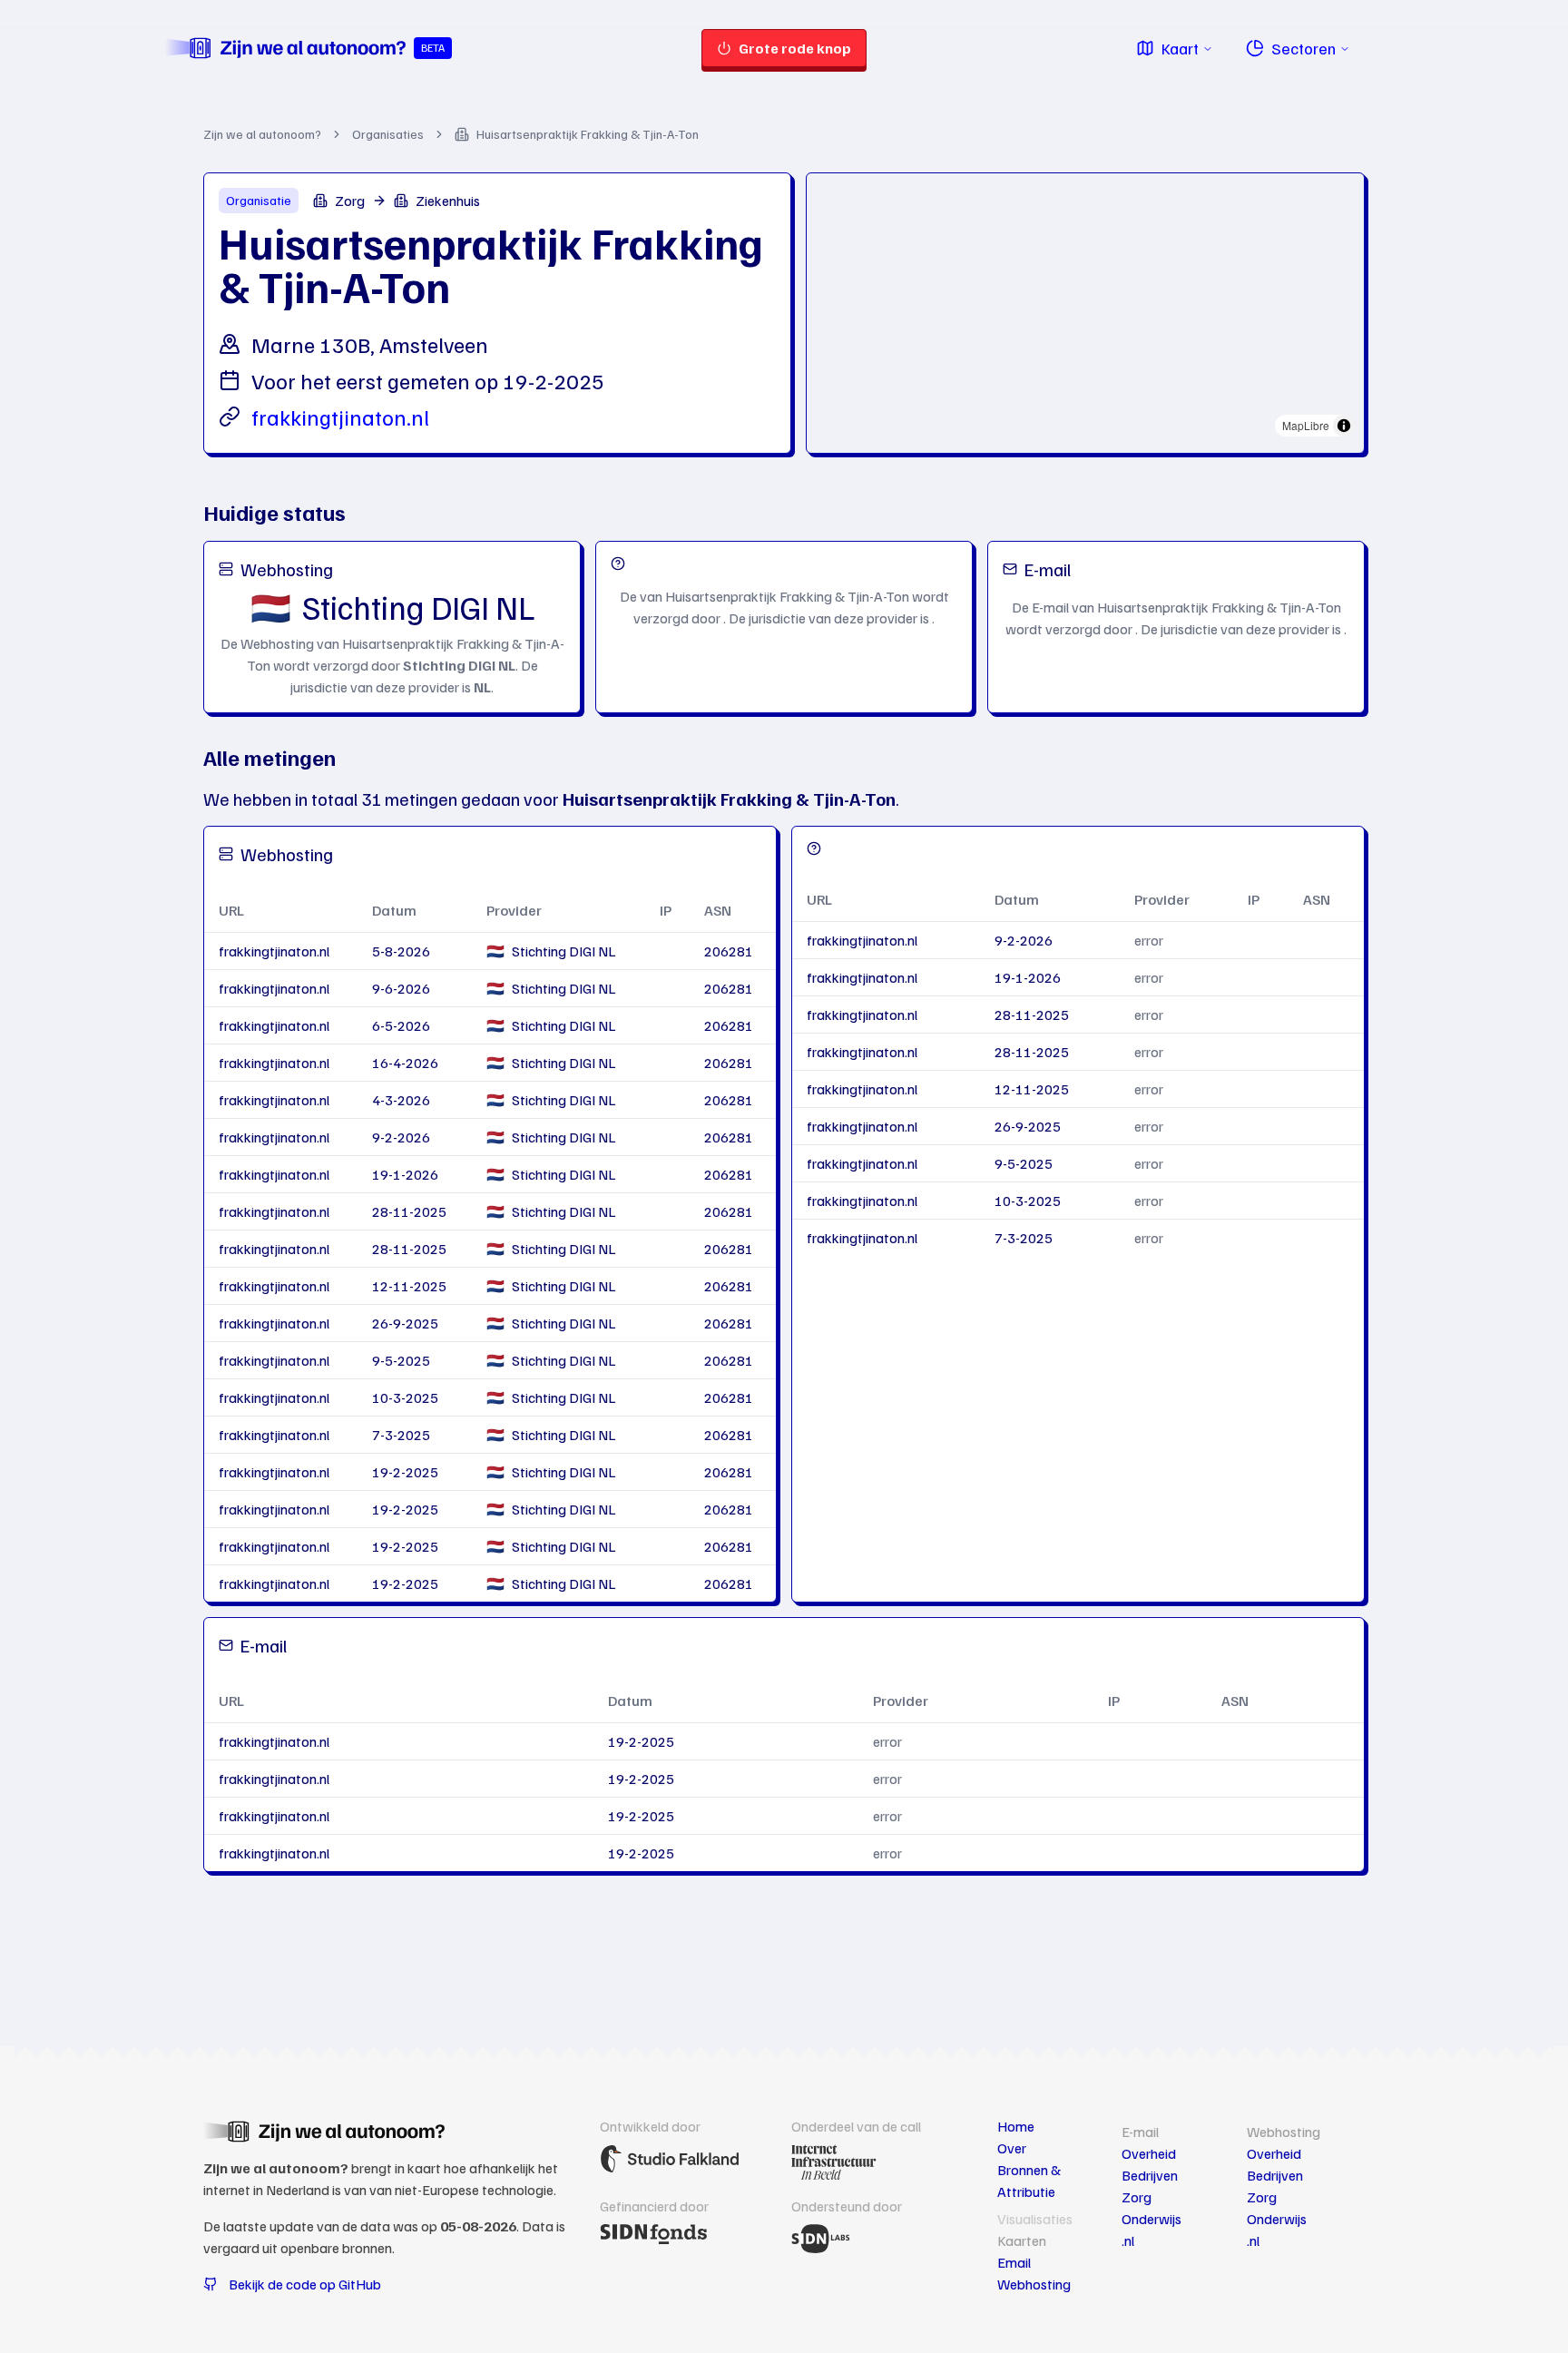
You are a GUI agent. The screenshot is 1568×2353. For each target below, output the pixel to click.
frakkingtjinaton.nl (340, 417)
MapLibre (1306, 425)
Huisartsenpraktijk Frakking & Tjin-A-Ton (588, 134)
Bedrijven (1150, 2175)
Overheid (1149, 2153)
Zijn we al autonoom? (262, 134)
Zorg (1137, 2197)
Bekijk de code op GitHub (305, 2284)
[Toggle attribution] (1344, 426)
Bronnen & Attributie (1029, 2181)
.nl (1128, 2240)
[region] (1085, 309)
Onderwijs (1151, 2219)
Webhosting (1034, 2284)
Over (1012, 2148)
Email (1014, 2262)
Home (1016, 2126)
